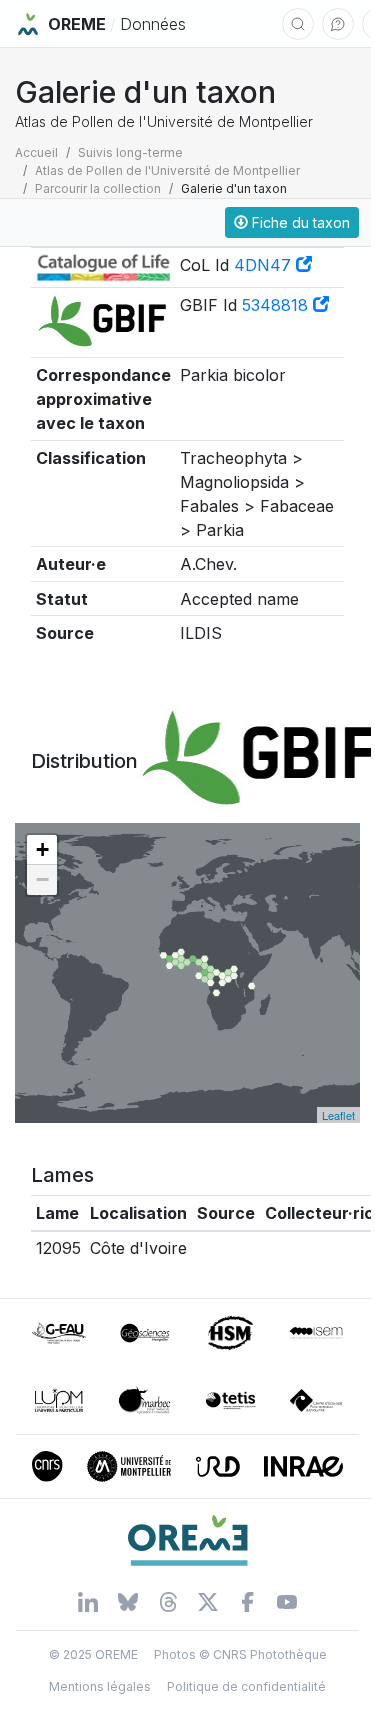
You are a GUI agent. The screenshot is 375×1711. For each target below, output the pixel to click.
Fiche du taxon (299, 222)
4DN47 (265, 265)
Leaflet (338, 1115)
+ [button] (42, 849)
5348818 (277, 305)
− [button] (42, 879)
